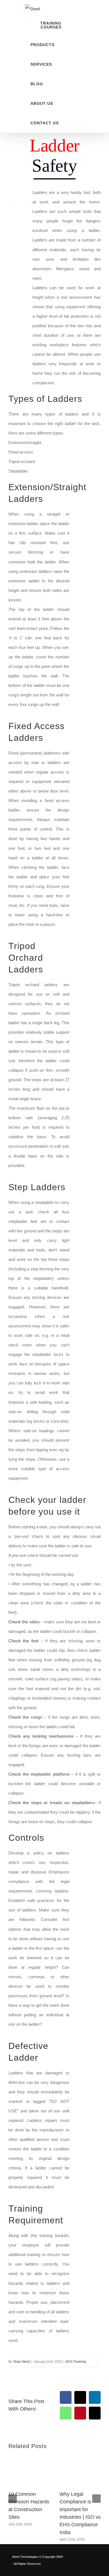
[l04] (82, 1184)
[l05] (82, 1834)
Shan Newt (22, 2362)
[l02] (82, 723)
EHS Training (76, 2362)
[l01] (82, 484)
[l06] (82, 2042)
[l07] (82, 2205)
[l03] (82, 942)
